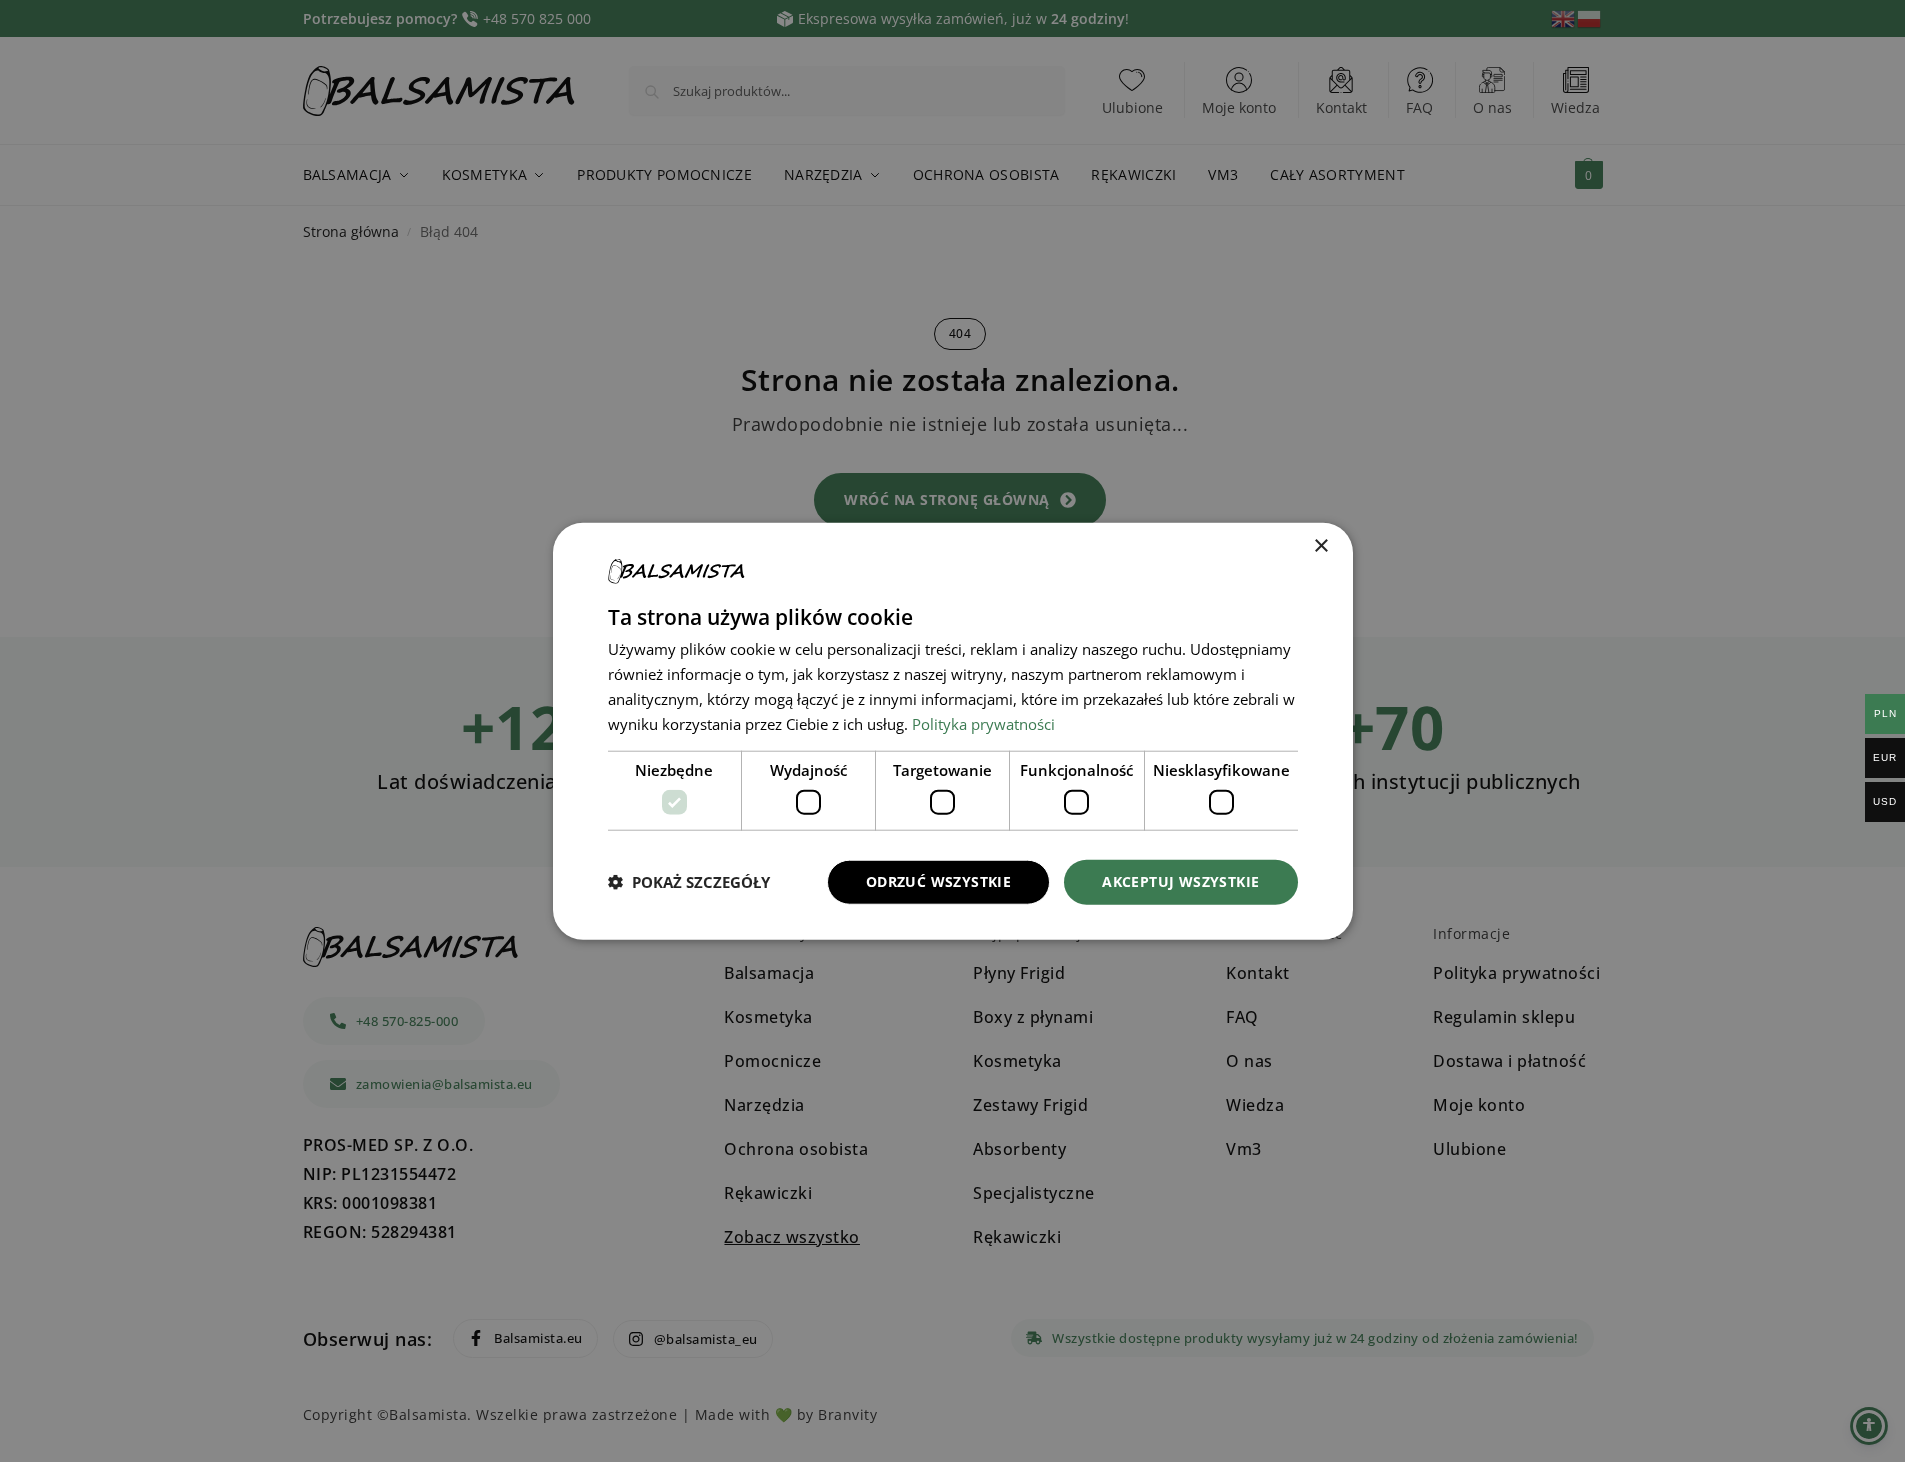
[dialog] (953, 731)
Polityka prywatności (983, 723)
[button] (689, 882)
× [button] (1320, 546)
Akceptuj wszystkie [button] (1180, 881)
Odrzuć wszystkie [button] (938, 881)
